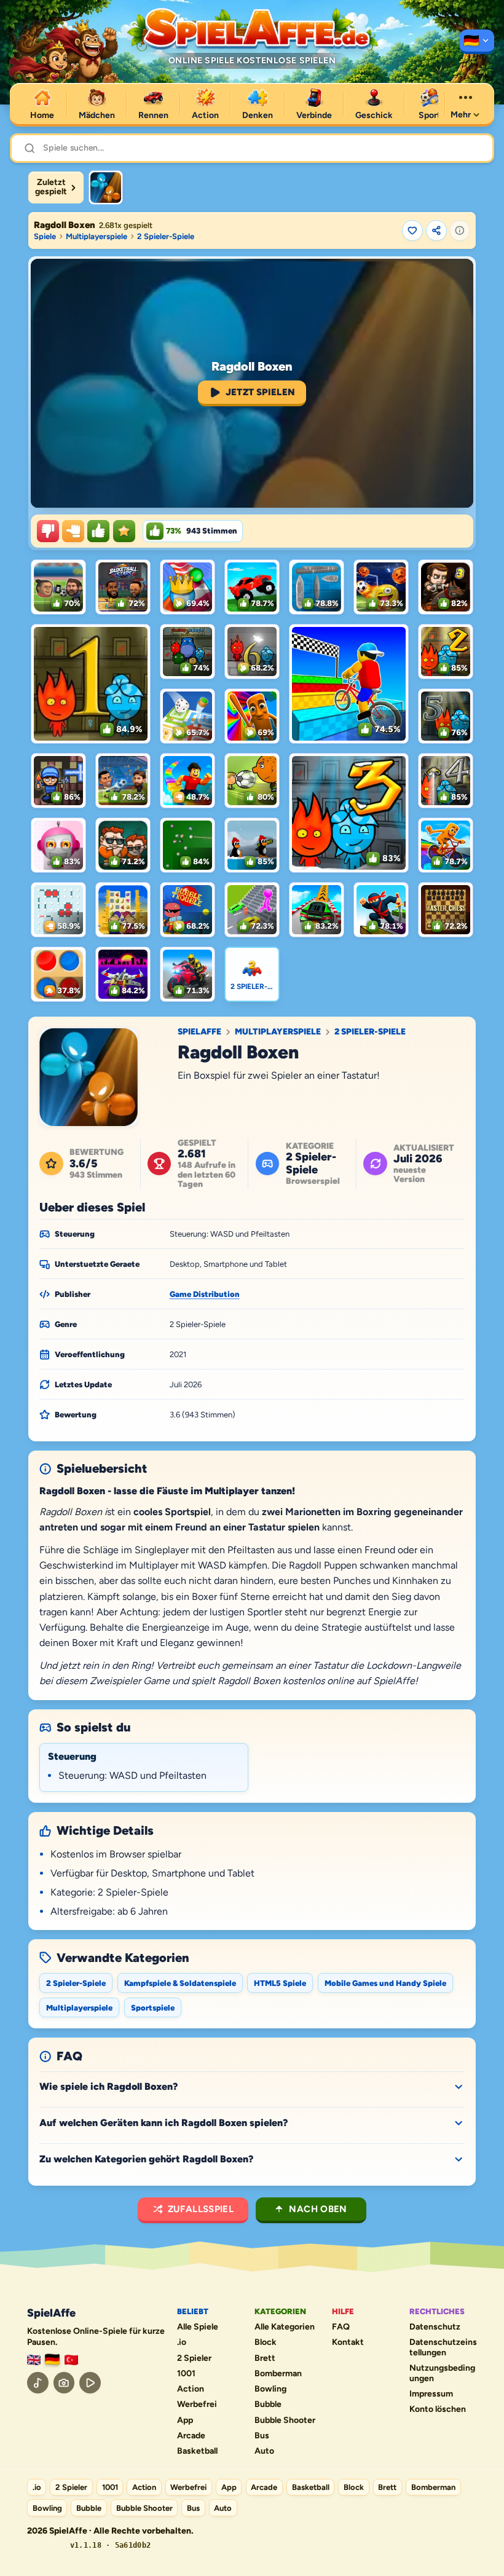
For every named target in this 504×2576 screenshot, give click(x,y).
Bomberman (278, 2374)
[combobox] (262, 148)
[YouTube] (90, 2383)
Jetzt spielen (261, 392)
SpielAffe (199, 1032)
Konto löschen (438, 2409)
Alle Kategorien (285, 2327)
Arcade (191, 2436)
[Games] (34, 2360)
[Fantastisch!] (98, 531)
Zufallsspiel (201, 2209)
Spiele (45, 236)
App (185, 2420)
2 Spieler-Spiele (166, 236)
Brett (265, 2358)
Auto (264, 2451)
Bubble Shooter (285, 2420)
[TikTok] (38, 2383)
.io (182, 2342)
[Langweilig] (48, 531)
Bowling (270, 2389)
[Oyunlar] (71, 2360)
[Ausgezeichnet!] (124, 531)
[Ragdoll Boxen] (106, 187)
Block (266, 2342)
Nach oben (318, 2209)
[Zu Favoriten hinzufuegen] (412, 230)
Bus (262, 2436)
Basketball (197, 2451)
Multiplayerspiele (96, 236)
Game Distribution (205, 1294)
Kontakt (348, 2342)
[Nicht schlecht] (73, 531)
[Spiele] (477, 42)
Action (191, 2389)
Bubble (268, 2405)
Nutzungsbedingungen (442, 2373)
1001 (186, 2374)
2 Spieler (194, 2358)
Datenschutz (435, 2327)
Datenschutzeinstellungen (443, 2348)
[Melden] (460, 230)
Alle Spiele (198, 2327)
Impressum (431, 2394)
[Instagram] (64, 2383)
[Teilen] (436, 230)
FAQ (341, 2327)
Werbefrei (197, 2405)
